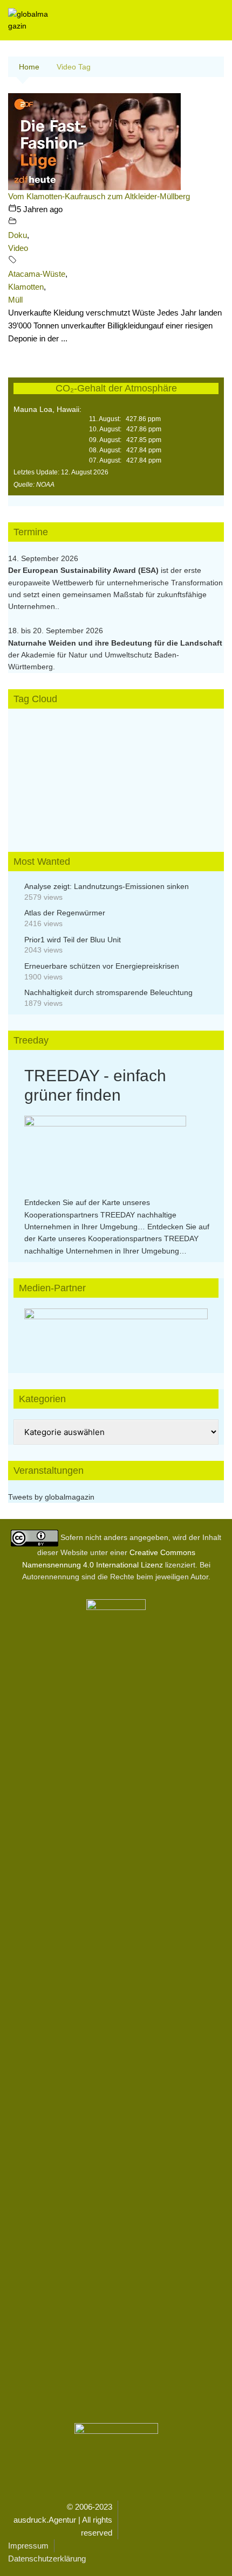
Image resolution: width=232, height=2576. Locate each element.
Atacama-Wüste (37, 274)
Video (18, 248)
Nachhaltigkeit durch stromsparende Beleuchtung (108, 992)
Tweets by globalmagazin (51, 1497)
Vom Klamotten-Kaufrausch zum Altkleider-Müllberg (99, 196)
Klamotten (26, 287)
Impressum (28, 2546)
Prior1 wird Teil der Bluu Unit (73, 940)
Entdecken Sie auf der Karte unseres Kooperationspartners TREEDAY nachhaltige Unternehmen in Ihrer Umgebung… (100, 1214)
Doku (18, 235)
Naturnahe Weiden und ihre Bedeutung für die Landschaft (115, 643)
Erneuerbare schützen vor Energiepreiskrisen (102, 966)
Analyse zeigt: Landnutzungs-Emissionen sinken (107, 886)
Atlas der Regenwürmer (65, 913)
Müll (15, 300)
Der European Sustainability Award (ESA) (84, 570)
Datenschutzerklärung (47, 2558)
